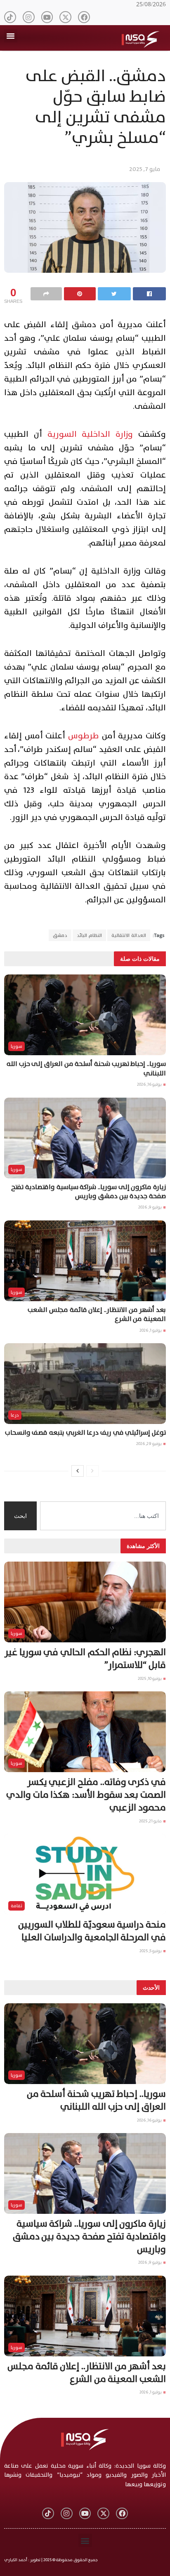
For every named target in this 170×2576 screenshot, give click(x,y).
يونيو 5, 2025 (151, 1951)
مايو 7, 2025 (145, 169)
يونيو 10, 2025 (150, 1678)
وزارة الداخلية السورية (90, 434)
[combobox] (103, 1516)
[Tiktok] (10, 17)
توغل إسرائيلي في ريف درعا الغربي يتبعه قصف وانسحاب (85, 1433)
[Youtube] (47, 17)
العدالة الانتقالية (129, 935)
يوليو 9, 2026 (150, 1207)
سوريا (17, 1046)
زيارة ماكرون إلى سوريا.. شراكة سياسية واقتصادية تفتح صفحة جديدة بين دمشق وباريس (89, 1192)
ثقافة (17, 1906)
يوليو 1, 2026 (151, 1330)
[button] (11, 36)
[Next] (78, 1471)
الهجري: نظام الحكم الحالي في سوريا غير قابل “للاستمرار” (85, 1659)
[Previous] (92, 1471)
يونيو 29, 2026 (149, 1444)
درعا (15, 1415)
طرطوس (84, 736)
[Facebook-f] (84, 17)
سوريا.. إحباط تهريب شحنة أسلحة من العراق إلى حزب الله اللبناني (86, 1068)
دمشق (60, 935)
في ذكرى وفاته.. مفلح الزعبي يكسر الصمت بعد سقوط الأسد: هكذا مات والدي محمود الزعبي (86, 1795)
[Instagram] (29, 17)
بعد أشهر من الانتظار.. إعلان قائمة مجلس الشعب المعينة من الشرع (97, 1314)
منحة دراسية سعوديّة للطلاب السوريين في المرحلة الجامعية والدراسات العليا (92, 1931)
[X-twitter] (65, 17)
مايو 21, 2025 (151, 1821)
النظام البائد (89, 935)
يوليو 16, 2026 (150, 1084)
